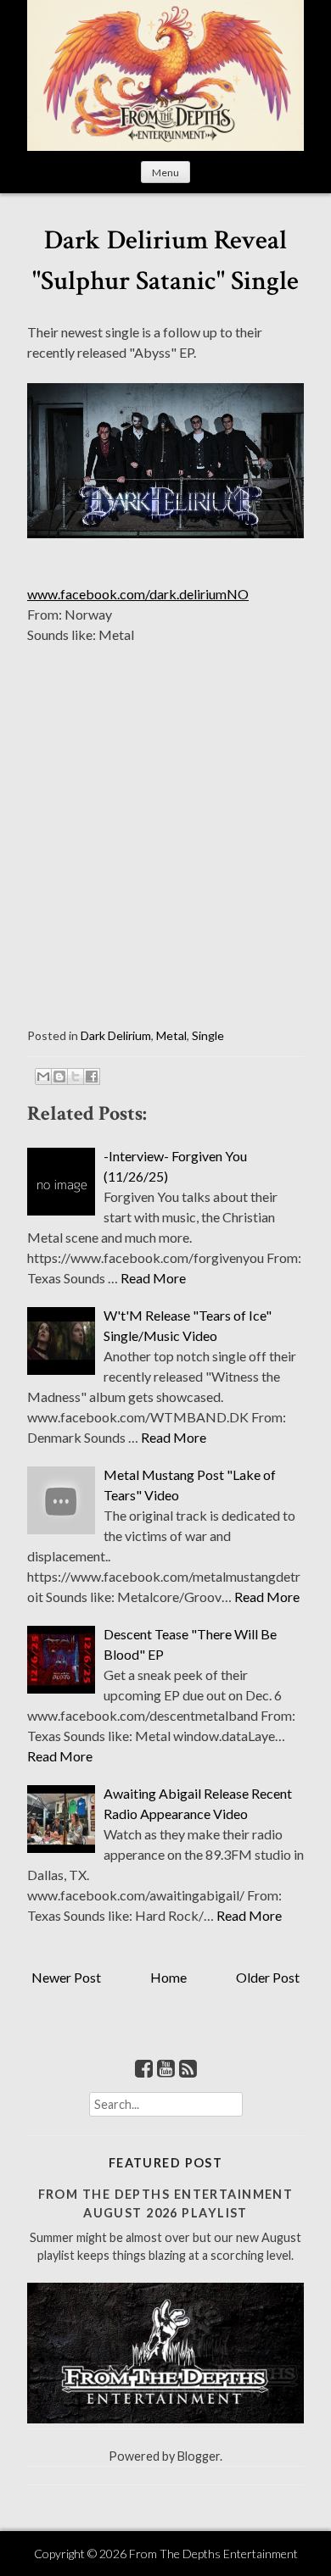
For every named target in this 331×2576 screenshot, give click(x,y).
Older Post (268, 1977)
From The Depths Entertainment (213, 2554)
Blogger (199, 2456)
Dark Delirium (116, 1035)
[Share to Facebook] (92, 1077)
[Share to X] (76, 1077)
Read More (153, 1278)
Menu (165, 172)
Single (208, 1035)
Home (168, 1977)
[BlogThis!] (59, 1077)
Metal (171, 1035)
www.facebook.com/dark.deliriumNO (138, 594)
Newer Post (66, 1977)
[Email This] (43, 1077)
